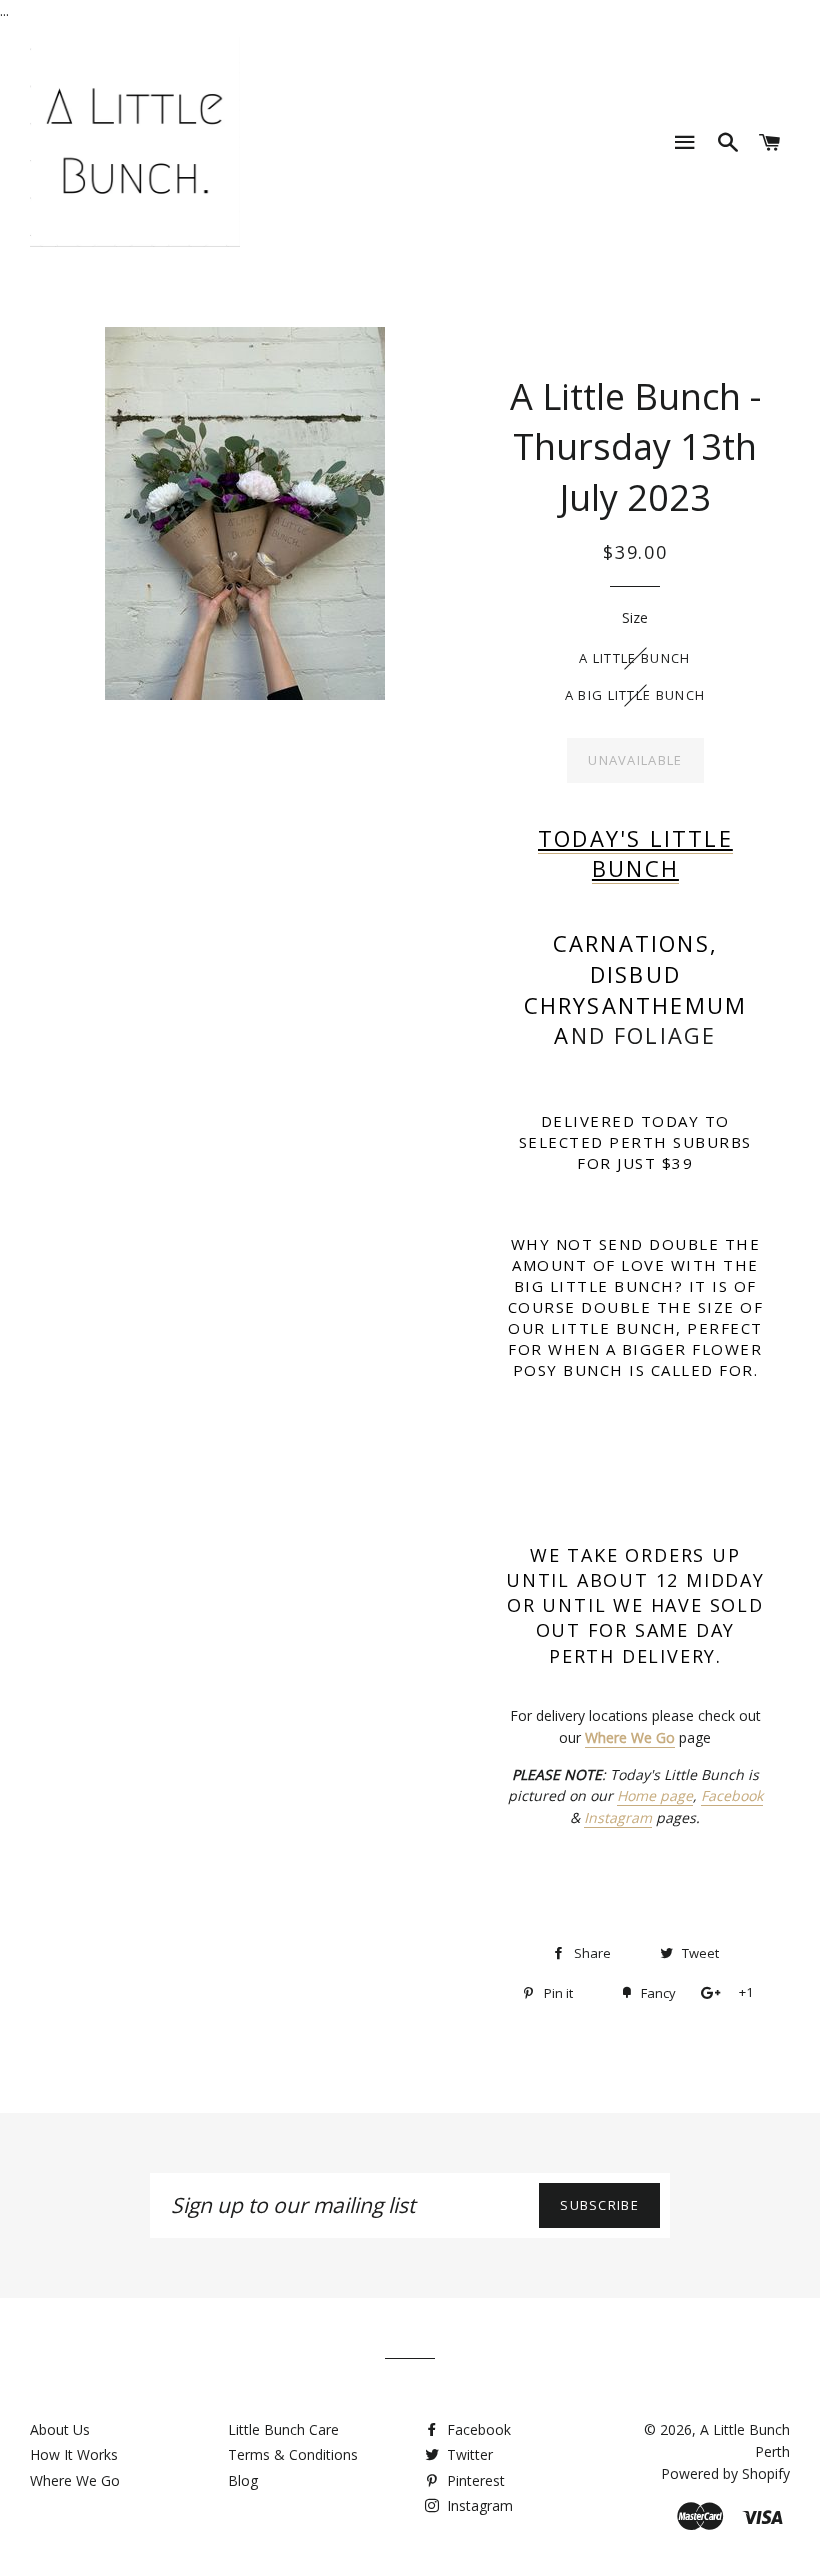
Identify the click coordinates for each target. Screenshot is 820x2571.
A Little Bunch (634, 658)
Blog (243, 2480)
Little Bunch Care (283, 2429)
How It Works (74, 2454)
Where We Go (75, 2480)
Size (635, 617)
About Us (60, 2429)
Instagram (618, 1817)
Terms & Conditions (293, 2454)
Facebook (732, 1795)
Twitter (468, 2454)
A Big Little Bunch (635, 695)
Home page (655, 1795)
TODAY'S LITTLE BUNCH (635, 853)
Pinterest (474, 2480)
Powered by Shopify (725, 2473)
